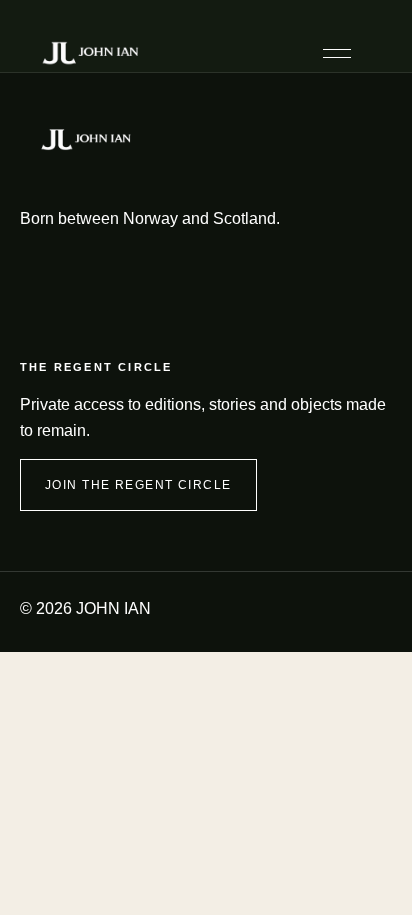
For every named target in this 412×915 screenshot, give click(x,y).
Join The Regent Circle (138, 485)
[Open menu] (337, 53)
